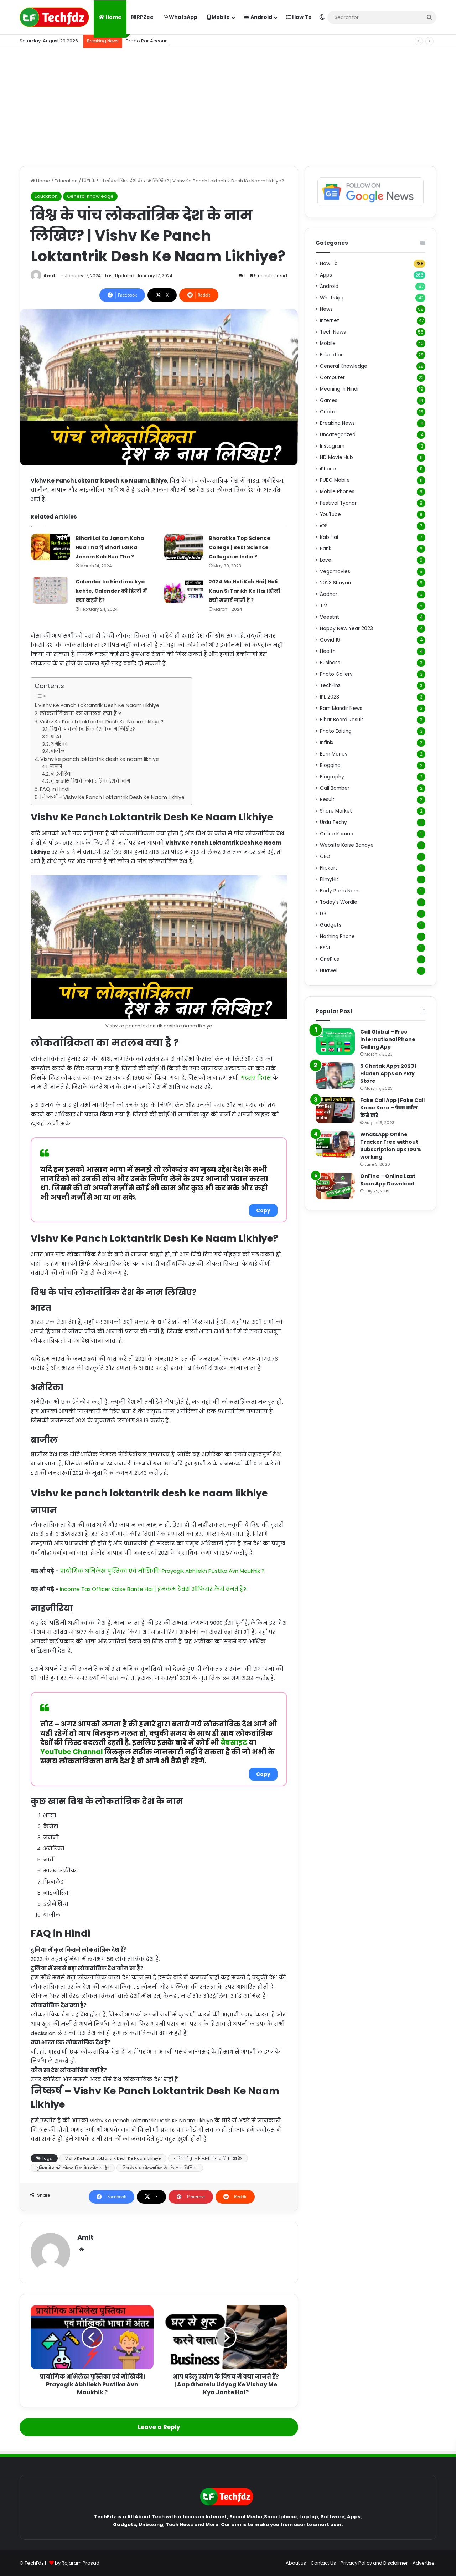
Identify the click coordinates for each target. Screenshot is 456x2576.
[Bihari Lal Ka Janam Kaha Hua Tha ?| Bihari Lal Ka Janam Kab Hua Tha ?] (51, 547)
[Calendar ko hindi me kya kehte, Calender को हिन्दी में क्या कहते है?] (51, 590)
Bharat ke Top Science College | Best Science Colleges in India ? (240, 547)
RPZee (145, 17)
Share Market (336, 811)
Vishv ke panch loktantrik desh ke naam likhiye (100, 759)
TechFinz (330, 686)
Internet (330, 321)
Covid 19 (330, 640)
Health (328, 651)
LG (323, 914)
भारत (56, 736)
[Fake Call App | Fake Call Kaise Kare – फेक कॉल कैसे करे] (335, 1110)
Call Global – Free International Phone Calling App (388, 1039)
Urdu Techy (333, 822)
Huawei (329, 971)
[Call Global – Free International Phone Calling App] (335, 1042)
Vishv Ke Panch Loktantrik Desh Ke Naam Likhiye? (102, 722)
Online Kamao (337, 834)
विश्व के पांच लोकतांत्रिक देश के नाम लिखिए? (92, 729)
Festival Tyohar (338, 503)
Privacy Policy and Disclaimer (374, 2563)
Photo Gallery (336, 674)
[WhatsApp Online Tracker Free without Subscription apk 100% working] (335, 1144)
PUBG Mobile (335, 480)
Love (326, 560)
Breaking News (337, 423)
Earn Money (334, 754)
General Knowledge (90, 196)
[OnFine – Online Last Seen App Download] (335, 1186)
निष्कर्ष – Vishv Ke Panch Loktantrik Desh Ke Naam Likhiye (112, 797)
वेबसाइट (234, 1743)
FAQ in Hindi (55, 789)
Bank (326, 549)
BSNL (325, 948)
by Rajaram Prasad (77, 2563)
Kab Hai (329, 537)
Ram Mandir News (341, 708)
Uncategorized (338, 435)
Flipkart (329, 868)
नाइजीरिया (61, 774)
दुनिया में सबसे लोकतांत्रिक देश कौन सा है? (73, 2168)
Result (327, 800)
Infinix (327, 743)
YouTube (330, 514)
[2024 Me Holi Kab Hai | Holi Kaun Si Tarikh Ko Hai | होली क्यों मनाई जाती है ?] (184, 590)
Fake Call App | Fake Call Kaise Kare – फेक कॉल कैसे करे (392, 1108)
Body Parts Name (341, 891)
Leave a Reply (159, 2427)
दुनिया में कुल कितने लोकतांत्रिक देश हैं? (208, 2158)
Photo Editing (336, 731)
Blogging (330, 765)
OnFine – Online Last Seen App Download (388, 1180)
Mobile (220, 17)
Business (330, 663)
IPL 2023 (330, 697)
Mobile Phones (337, 492)
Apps (326, 275)
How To (301, 17)
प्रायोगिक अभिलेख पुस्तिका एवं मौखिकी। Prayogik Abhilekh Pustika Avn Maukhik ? (162, 1571)
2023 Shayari (335, 583)
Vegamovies (335, 571)
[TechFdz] (54, 17)
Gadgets (331, 925)
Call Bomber (335, 788)
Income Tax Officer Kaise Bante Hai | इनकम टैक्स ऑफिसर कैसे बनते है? (153, 1589)
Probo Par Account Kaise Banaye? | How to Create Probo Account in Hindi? (212, 41)
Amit (49, 276)
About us (296, 2563)
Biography (332, 777)
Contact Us (323, 2563)
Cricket (329, 412)
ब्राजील (58, 751)
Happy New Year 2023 (346, 628)
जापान (56, 766)
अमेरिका (59, 744)
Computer (332, 378)
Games (329, 400)
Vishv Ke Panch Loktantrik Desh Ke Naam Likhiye (99, 705)
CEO (325, 857)
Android (261, 17)
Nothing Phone (337, 936)
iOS (324, 526)
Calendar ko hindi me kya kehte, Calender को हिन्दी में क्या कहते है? (111, 591)
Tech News (333, 332)
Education (66, 181)
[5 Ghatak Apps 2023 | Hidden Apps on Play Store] (335, 1076)
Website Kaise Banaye (347, 845)
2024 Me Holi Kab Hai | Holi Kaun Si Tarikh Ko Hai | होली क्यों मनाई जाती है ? (245, 591)
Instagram (332, 446)
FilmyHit (329, 879)
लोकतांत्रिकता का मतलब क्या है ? (80, 713)
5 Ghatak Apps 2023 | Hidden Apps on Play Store (388, 1073)
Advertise (424, 2563)
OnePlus (330, 959)
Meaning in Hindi (339, 389)
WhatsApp (183, 17)
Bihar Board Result (342, 720)
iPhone (328, 469)
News (326, 309)
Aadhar (329, 594)
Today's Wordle (339, 902)
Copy (263, 1210)
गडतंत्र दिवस (256, 1078)
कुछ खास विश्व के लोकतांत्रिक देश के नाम (90, 781)
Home (113, 17)
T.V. (324, 606)
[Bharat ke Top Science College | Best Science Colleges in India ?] (184, 547)
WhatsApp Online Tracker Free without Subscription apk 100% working (391, 1146)
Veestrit (330, 617)
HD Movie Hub (336, 457)
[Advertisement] (228, 105)
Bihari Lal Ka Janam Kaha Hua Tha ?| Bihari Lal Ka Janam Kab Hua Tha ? (110, 547)
